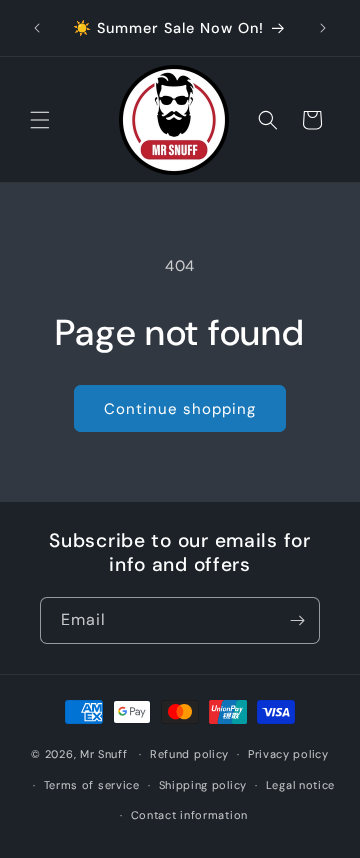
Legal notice (300, 785)
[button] (40, 120)
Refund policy (189, 754)
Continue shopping (180, 409)
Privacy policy (288, 754)
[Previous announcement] (37, 28)
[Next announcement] (323, 28)
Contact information (189, 815)
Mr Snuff (104, 754)
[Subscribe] (297, 620)
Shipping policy (203, 785)
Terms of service (92, 785)
